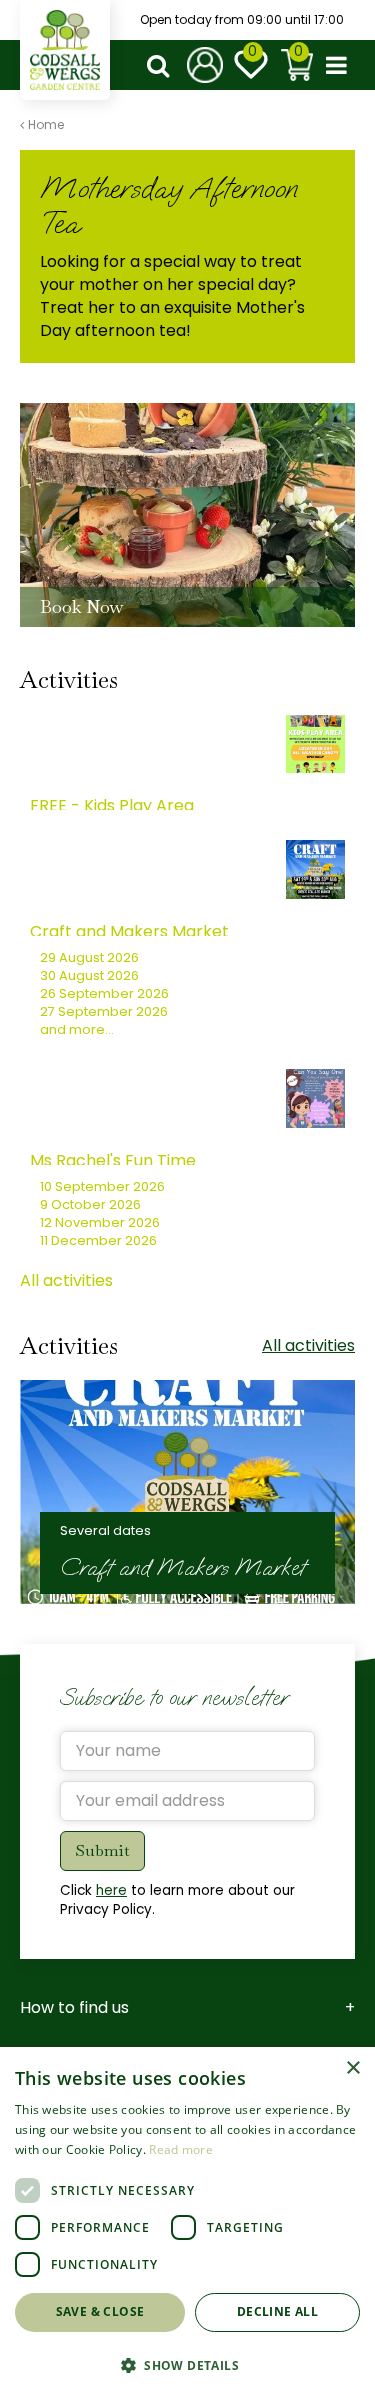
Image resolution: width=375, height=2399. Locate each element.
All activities (66, 1280)
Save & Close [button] (100, 2311)
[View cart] (297, 65)
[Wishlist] (251, 65)
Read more (181, 2149)
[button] (187, 2364)
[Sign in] (205, 65)
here (111, 1890)
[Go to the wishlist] (251, 65)
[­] (162, 65)
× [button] (352, 2068)
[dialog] (187, 2223)
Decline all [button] (277, 2311)
